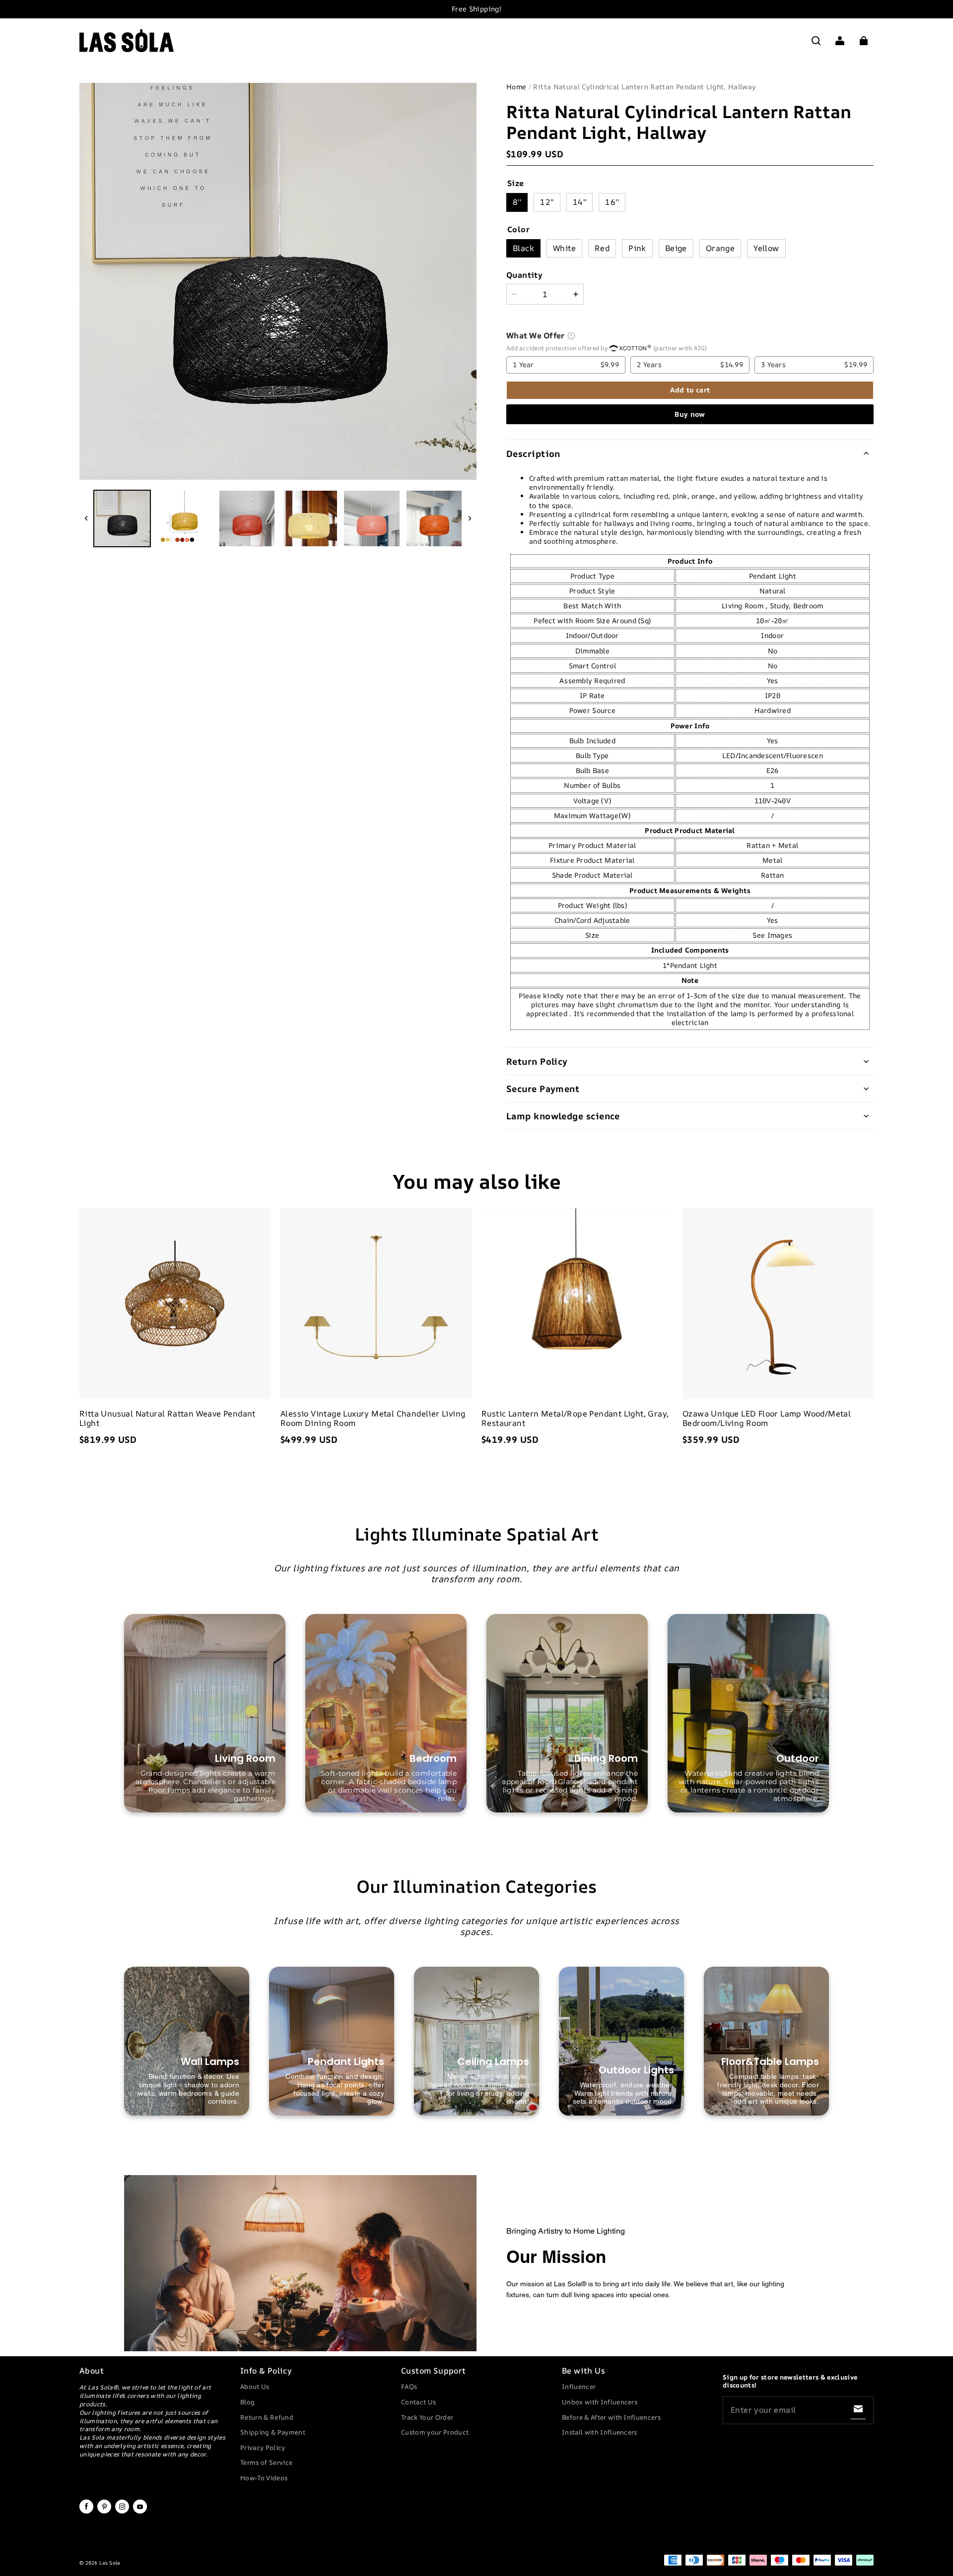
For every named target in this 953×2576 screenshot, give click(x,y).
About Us (255, 2386)
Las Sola (109, 2563)
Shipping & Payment (273, 2432)
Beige (676, 248)
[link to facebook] (86, 2512)
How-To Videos (264, 2478)
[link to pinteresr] (104, 2512)
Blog (247, 2402)
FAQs (409, 2386)
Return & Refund (267, 2417)
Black (523, 248)
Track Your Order (427, 2417)
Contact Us (418, 2402)
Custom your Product (435, 2432)
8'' (517, 202)
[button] (816, 41)
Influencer (579, 2386)
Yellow (766, 248)
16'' (612, 202)
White (564, 248)
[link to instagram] (122, 2512)
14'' (580, 202)
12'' (547, 202)
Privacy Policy (263, 2447)
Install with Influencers (600, 2432)
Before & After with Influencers (611, 2417)
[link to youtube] (140, 2512)
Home (516, 87)
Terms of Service (266, 2462)
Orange (720, 248)
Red (602, 248)
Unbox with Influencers (600, 2402)
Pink (637, 248)
